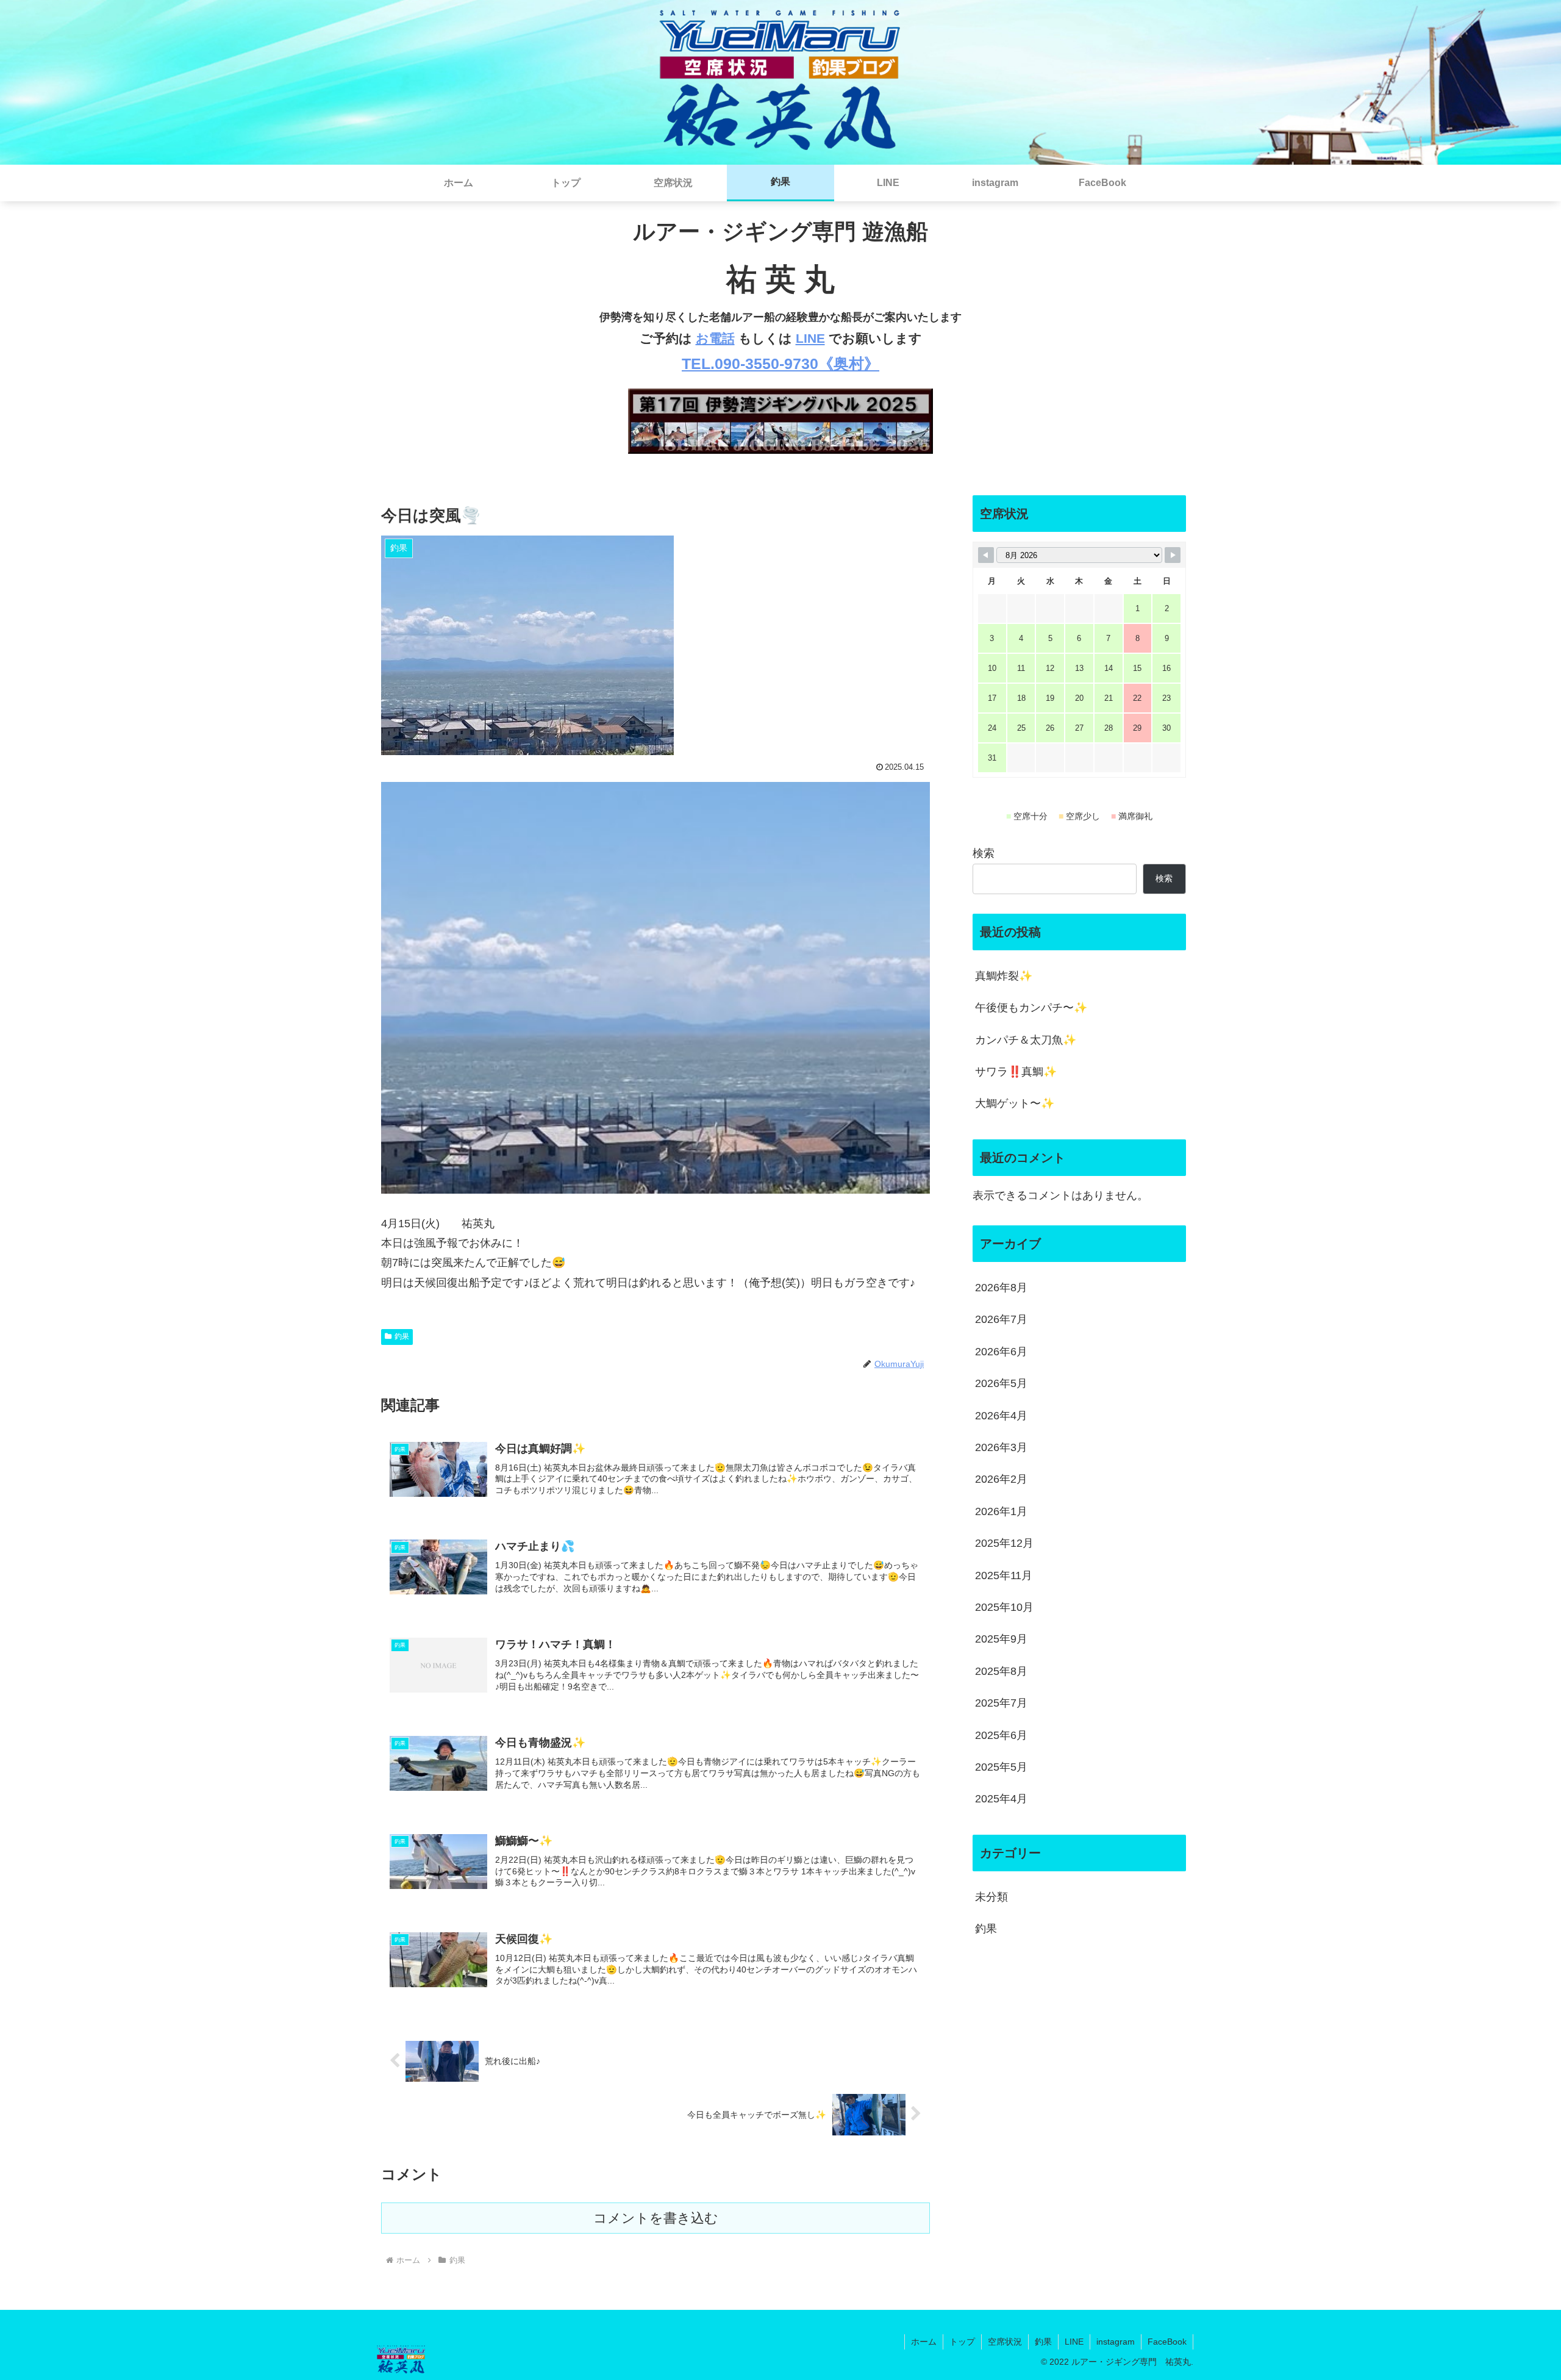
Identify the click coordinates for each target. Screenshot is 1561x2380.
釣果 (402, 1336)
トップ (962, 2342)
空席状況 (1005, 2342)
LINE (810, 338)
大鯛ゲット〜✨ (1015, 1103)
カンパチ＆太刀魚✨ (1026, 1040)
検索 (984, 853)
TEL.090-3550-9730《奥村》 (780, 364)
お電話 (715, 338)
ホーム (924, 2342)
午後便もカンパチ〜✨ (1031, 1008)
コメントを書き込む (656, 2218)
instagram (1116, 2342)
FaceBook (1167, 2342)
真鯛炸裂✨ (1004, 976)
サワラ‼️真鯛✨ (1016, 1072)
